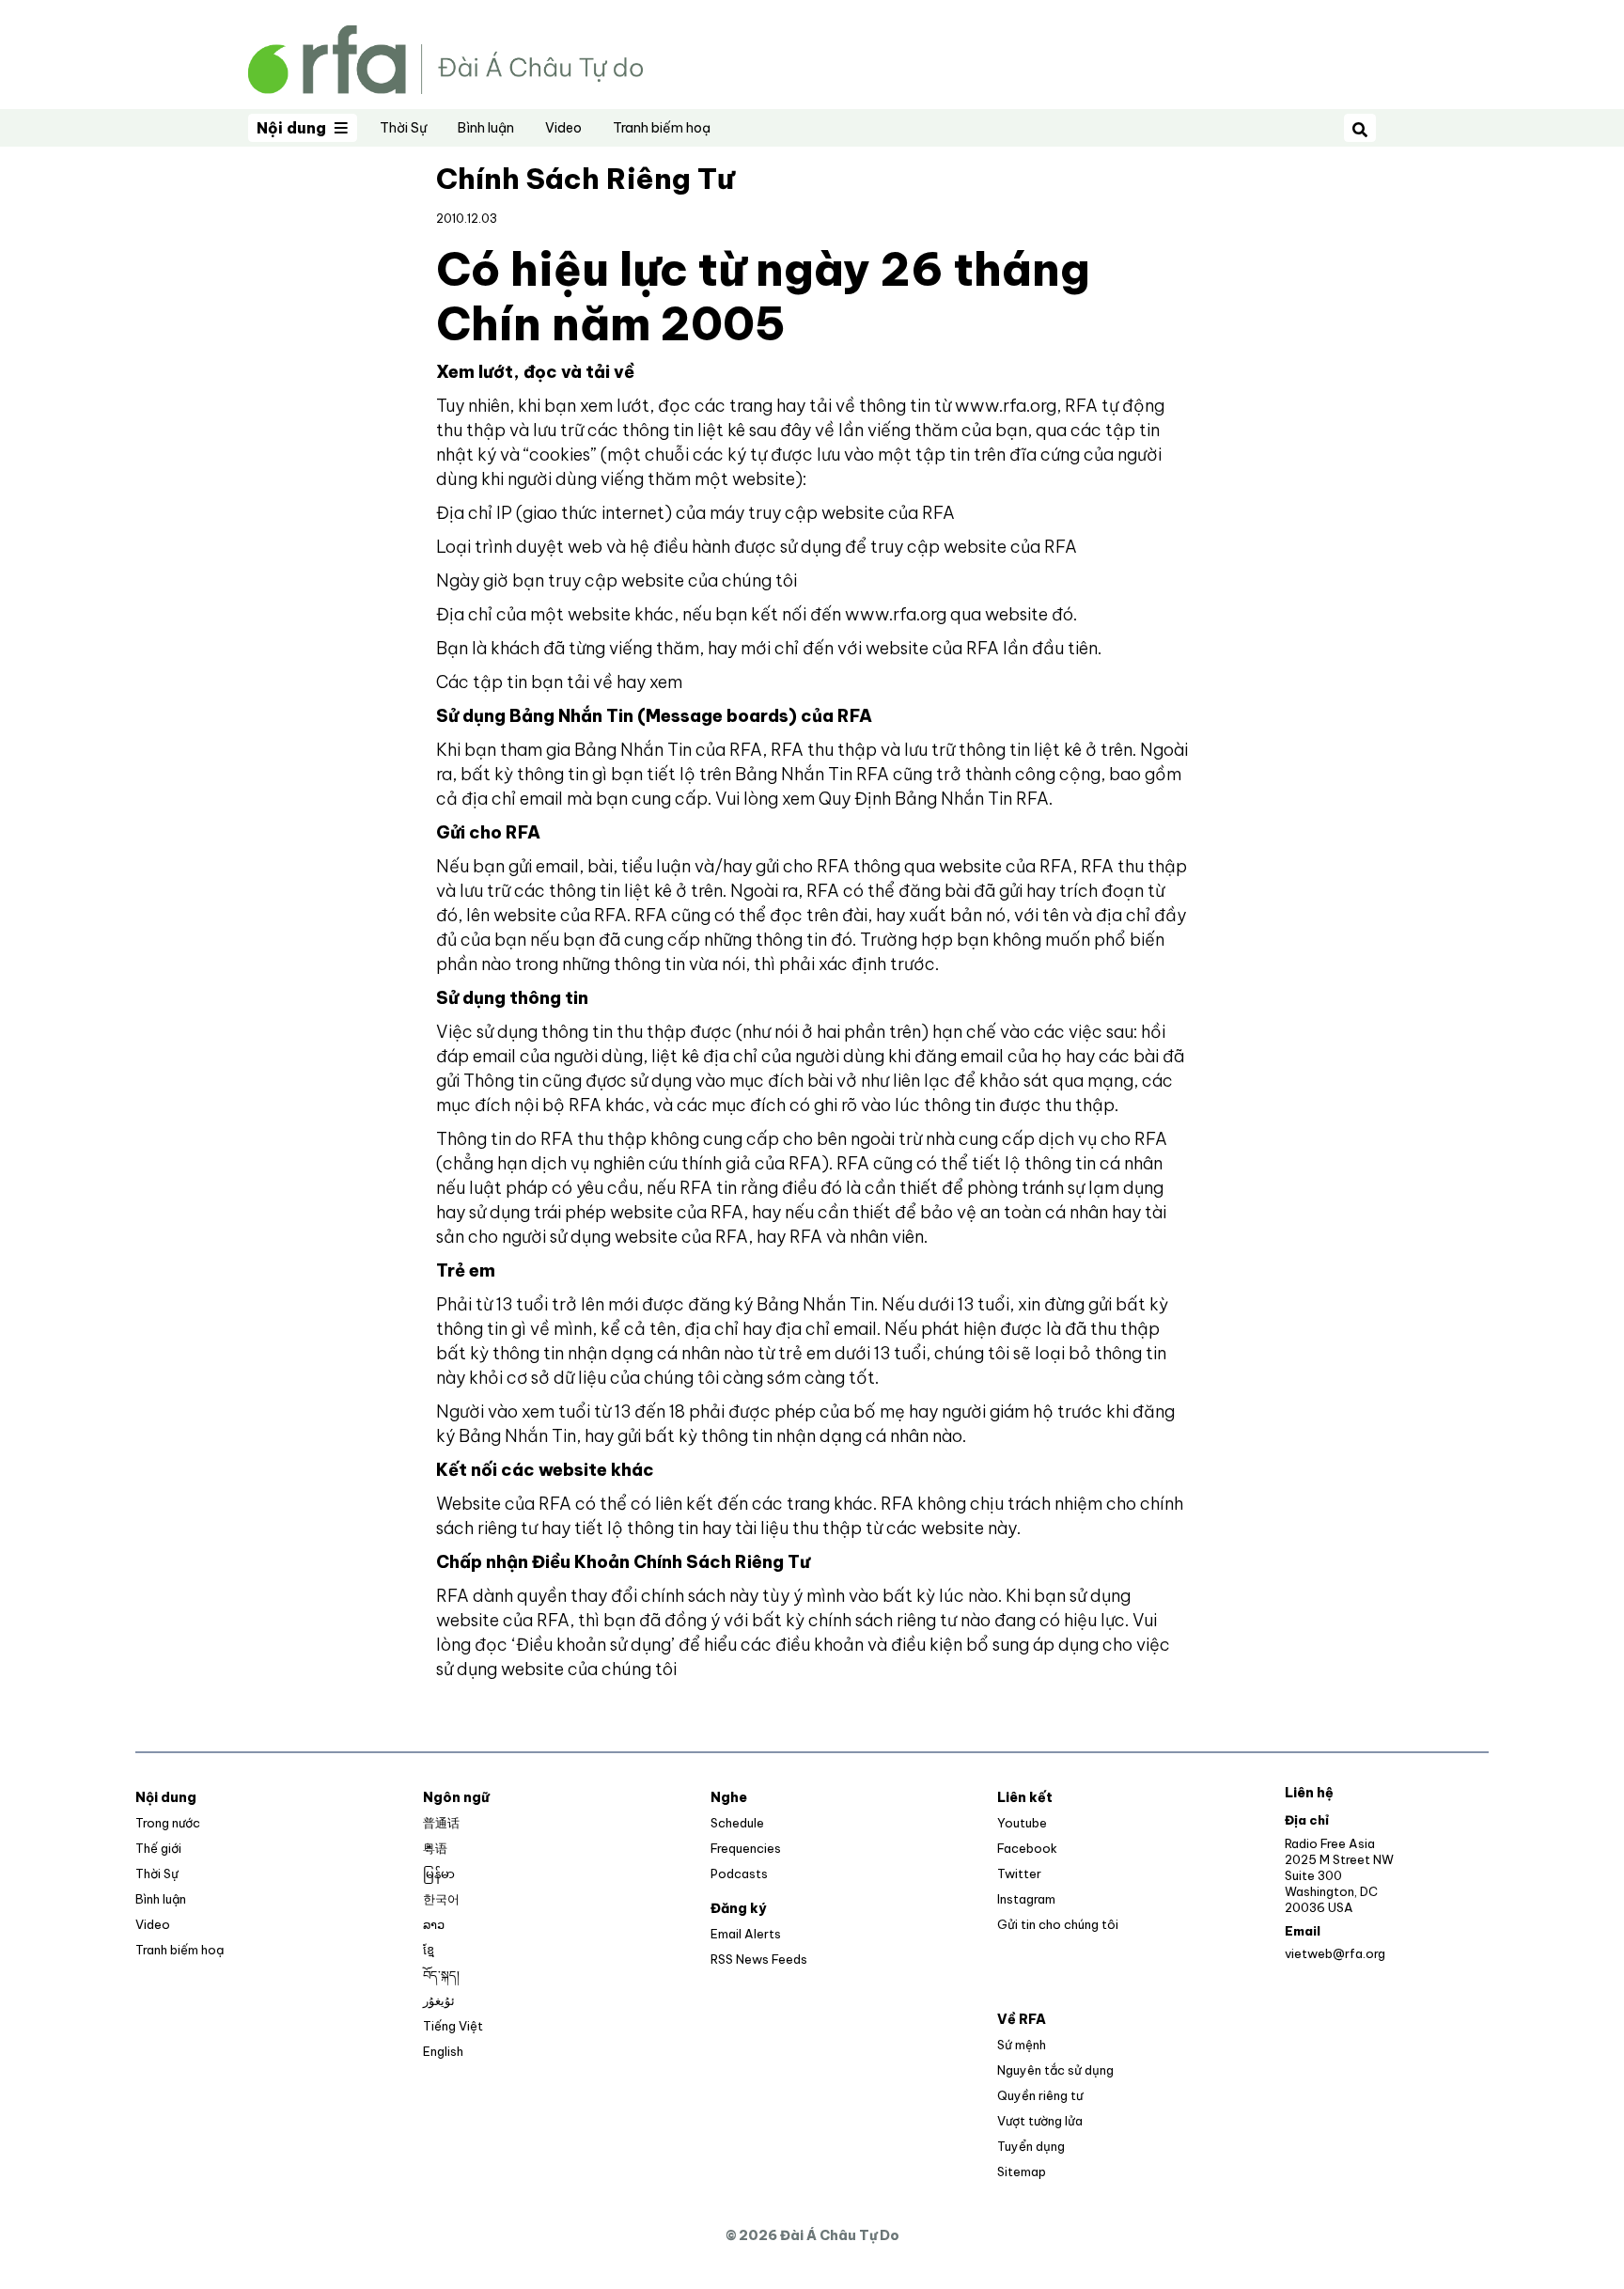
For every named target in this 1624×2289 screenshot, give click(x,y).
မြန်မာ (439, 1874)
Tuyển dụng (1031, 2146)
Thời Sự (403, 128)
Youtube (1022, 1823)
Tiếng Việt (453, 2026)
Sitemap (1022, 2171)
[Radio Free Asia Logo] (445, 58)
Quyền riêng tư (1040, 2095)
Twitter (1019, 1874)
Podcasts (739, 1874)
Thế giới (158, 1848)
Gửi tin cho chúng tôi (1058, 1924)
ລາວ (434, 1924)
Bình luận (486, 128)
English (443, 2051)
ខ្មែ (429, 1950)
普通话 (441, 1823)
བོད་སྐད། (441, 1975)
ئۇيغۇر (439, 2000)
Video (563, 128)
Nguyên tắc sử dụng (1055, 2070)
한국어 (441, 1899)
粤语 (435, 1848)
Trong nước (168, 1823)
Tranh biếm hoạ (662, 128)
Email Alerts (746, 1934)
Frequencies (746, 1848)
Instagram (1026, 1899)
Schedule (737, 1823)
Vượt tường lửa (1040, 2121)
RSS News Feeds (759, 1959)
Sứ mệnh (1022, 2045)
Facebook (1027, 1848)
